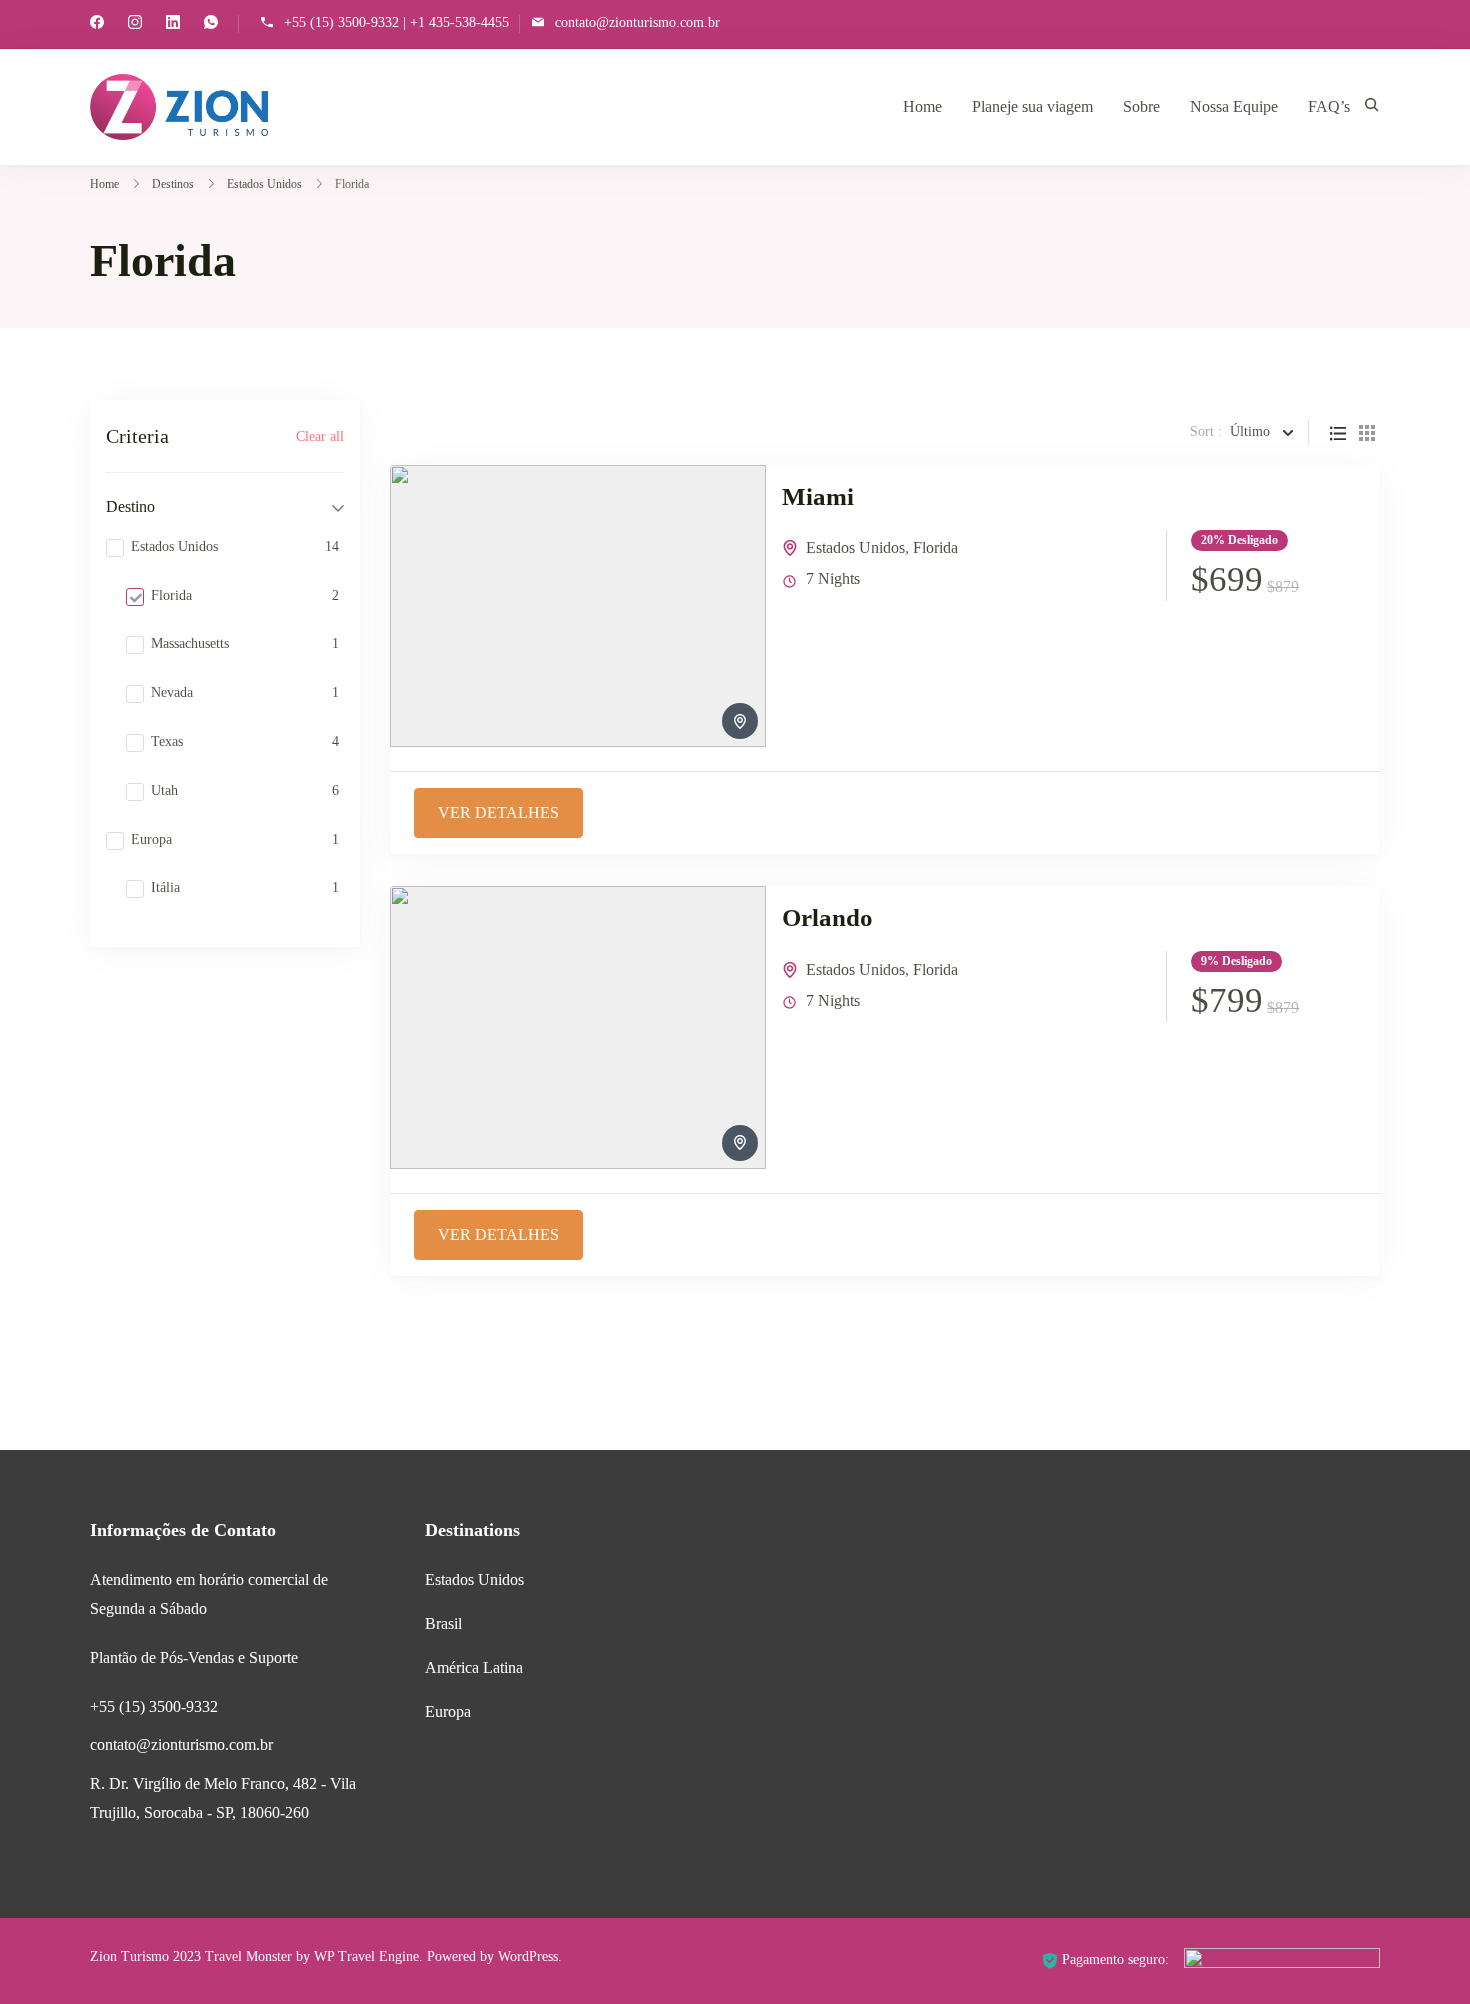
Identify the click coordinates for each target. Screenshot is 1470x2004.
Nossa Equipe (1234, 106)
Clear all (320, 436)
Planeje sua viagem (1032, 106)
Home (922, 106)
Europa (448, 1711)
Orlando (827, 917)
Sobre (1141, 106)
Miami (818, 496)
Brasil (443, 1623)
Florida (935, 547)
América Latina (474, 1667)
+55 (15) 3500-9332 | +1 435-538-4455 (396, 22)
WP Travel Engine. (368, 1956)
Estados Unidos (855, 547)
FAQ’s (1329, 106)
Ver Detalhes (498, 812)
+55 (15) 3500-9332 (154, 1706)
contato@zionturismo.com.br (637, 22)
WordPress (528, 1956)
